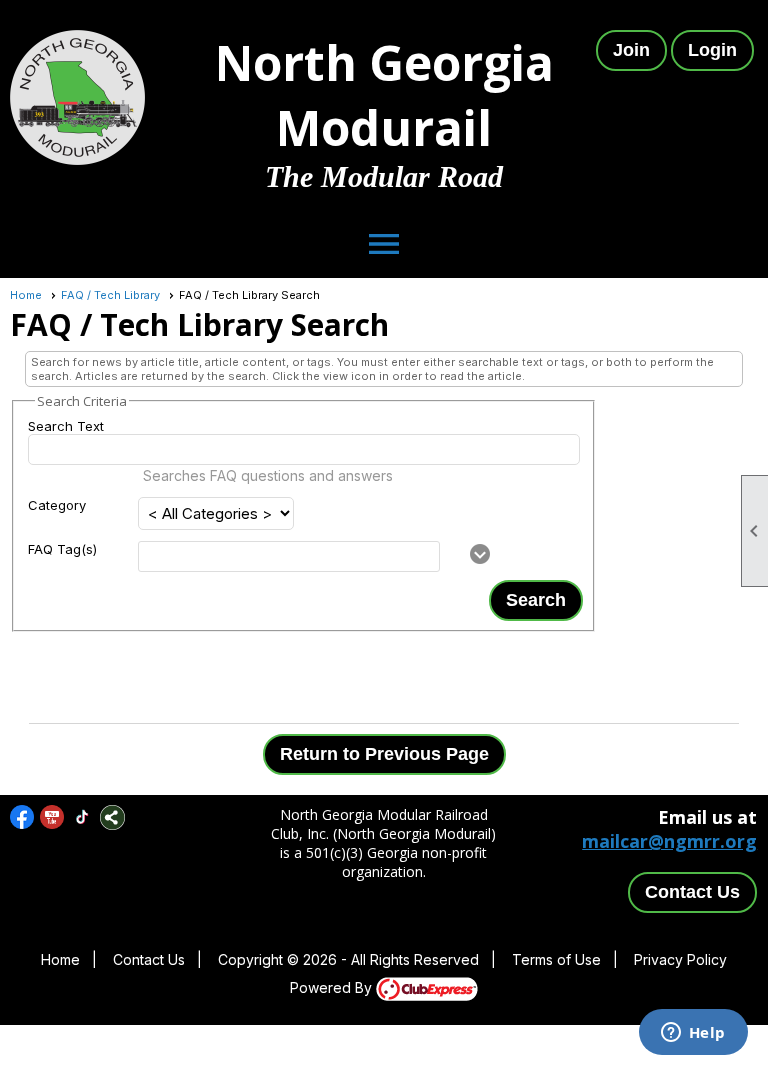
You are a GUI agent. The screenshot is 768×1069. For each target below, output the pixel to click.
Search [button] (536, 600)
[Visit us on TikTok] (82, 817)
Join (631, 50)
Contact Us (692, 892)
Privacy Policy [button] (680, 959)
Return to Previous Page (384, 754)
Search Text (66, 426)
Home (26, 295)
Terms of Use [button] (556, 959)
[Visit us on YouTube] (52, 817)
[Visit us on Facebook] (22, 817)
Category (57, 505)
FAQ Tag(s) (62, 549)
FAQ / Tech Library (110, 295)
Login (712, 50)
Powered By (333, 987)
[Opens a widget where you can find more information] (693, 1034)
